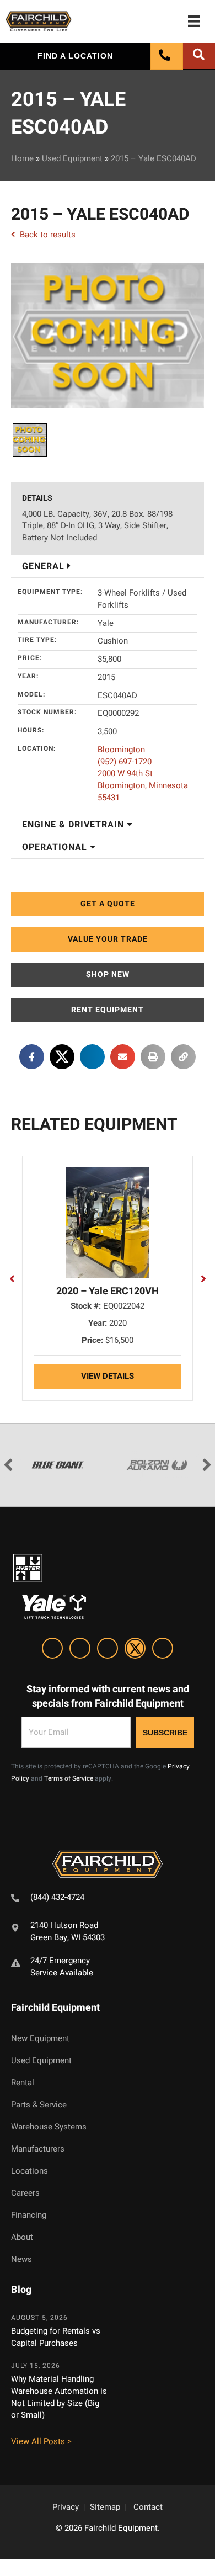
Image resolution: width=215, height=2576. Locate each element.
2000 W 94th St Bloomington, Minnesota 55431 (143, 785)
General (45, 566)
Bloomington (121, 750)
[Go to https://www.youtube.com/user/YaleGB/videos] (163, 1650)
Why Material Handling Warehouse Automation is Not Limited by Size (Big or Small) (59, 2397)
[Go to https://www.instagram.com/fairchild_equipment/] (108, 1650)
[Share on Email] (123, 1057)
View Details (108, 1376)
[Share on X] (62, 1057)
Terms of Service (69, 1778)
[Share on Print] (153, 1057)
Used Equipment (72, 158)
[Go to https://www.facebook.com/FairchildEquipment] (80, 1650)
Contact (148, 2507)
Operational (56, 847)
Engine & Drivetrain (74, 825)
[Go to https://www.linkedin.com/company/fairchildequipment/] (52, 1650)
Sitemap (105, 2507)
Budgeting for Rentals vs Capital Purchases (56, 2337)
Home (22, 158)
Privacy (66, 2507)
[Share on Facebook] (32, 1057)
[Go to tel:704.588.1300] (108, 1899)
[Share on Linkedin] (92, 1057)
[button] (108, 904)
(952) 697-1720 (125, 762)
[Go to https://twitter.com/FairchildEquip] (135, 1650)
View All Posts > (41, 2441)
